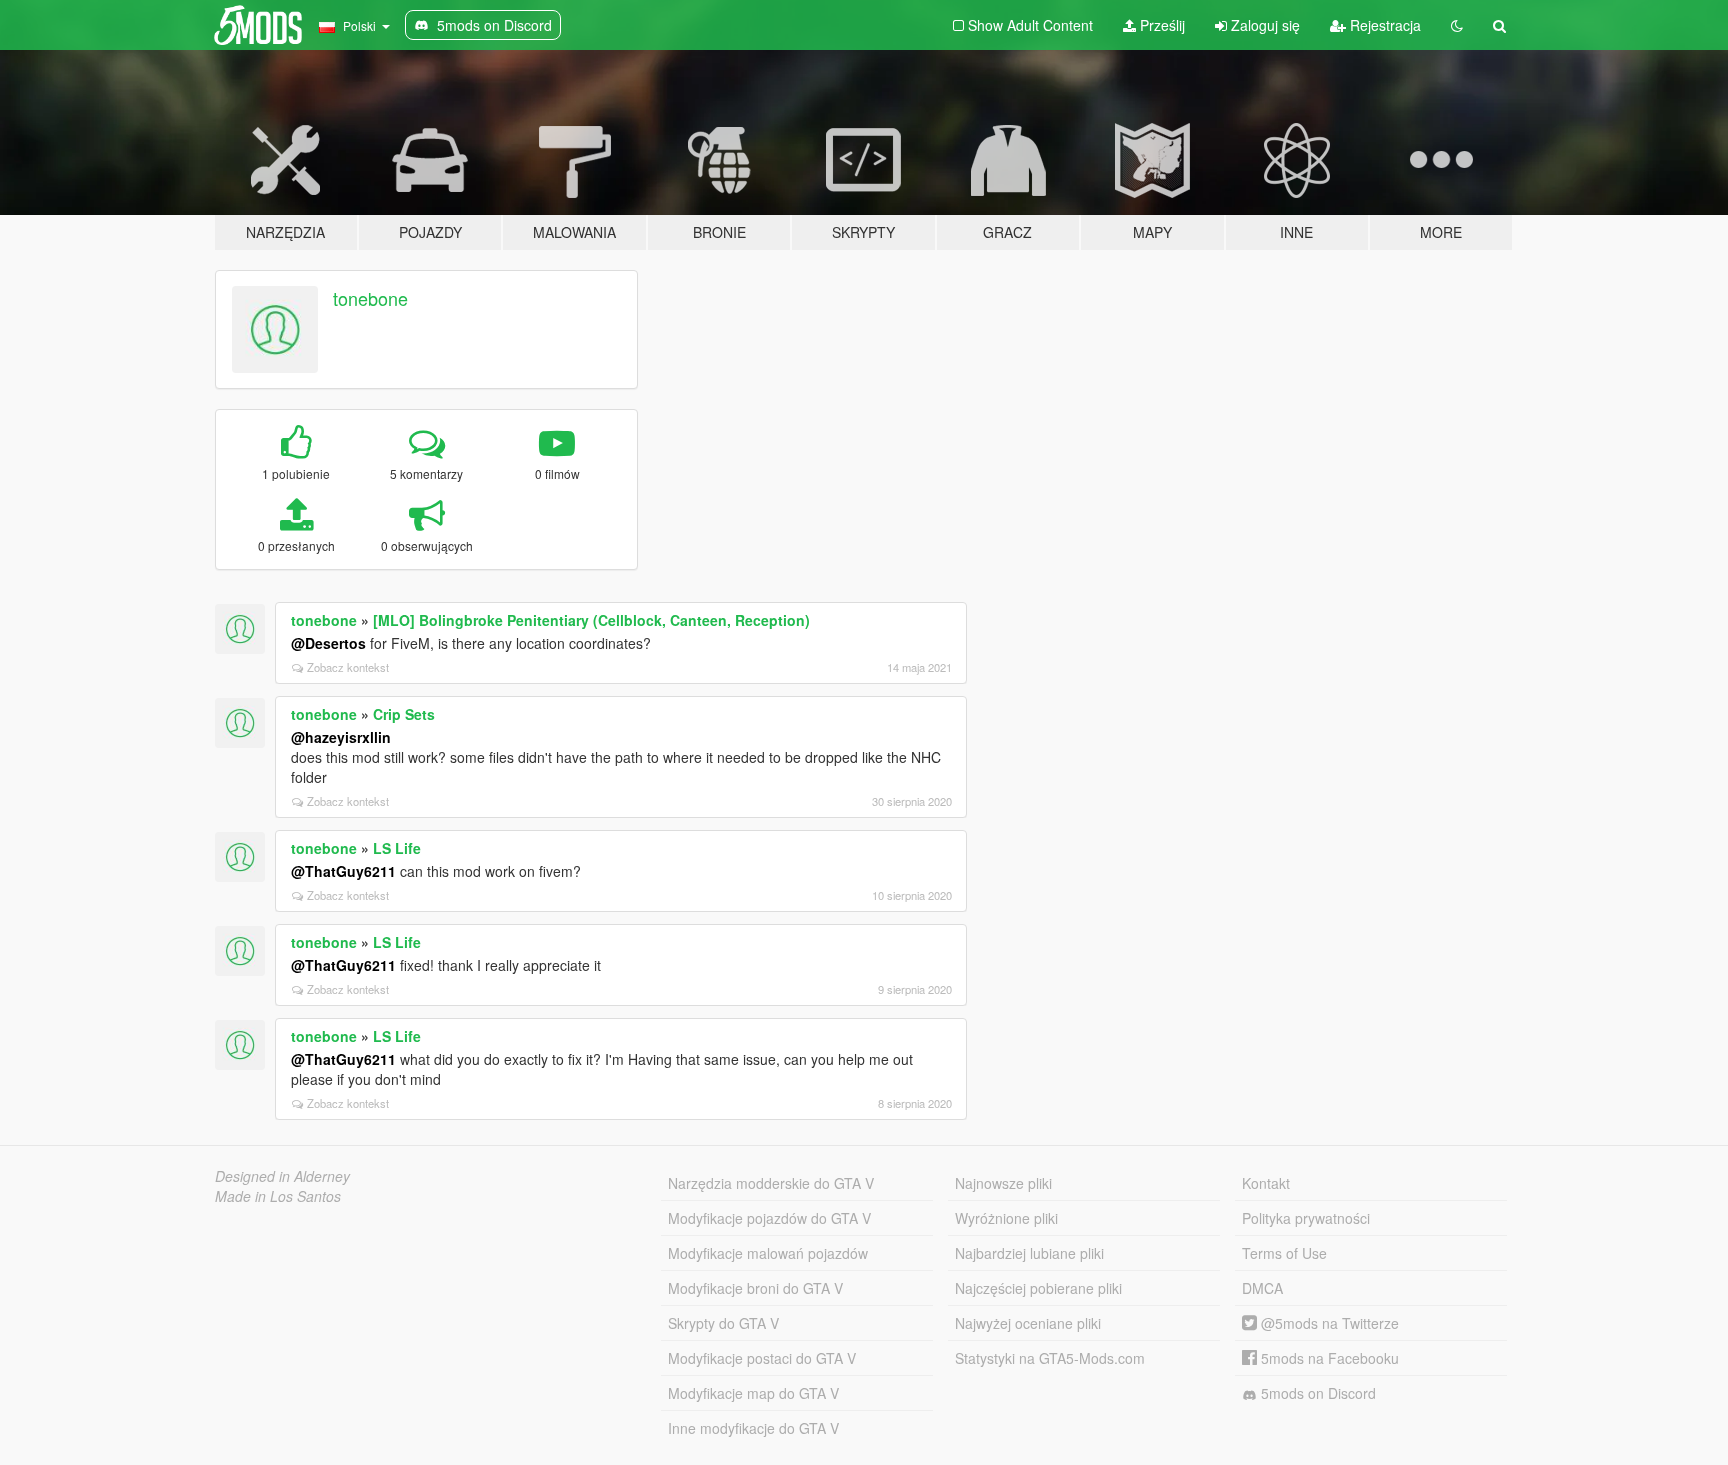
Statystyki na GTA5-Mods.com (1050, 1358)
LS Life (397, 848)
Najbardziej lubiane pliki (1029, 1253)
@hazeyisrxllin (341, 737)
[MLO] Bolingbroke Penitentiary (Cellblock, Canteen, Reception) (591, 620)
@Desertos (328, 643)
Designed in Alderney (282, 1176)
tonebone (370, 298)
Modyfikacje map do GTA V (753, 1393)
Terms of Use (1284, 1253)
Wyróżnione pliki (1006, 1218)
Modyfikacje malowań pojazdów (768, 1253)
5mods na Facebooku (1328, 1358)
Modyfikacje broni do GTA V (755, 1288)
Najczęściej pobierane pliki (1038, 1288)
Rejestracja (1383, 25)
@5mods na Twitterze (1328, 1323)
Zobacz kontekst (348, 667)
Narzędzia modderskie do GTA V (771, 1183)
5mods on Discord (1316, 1393)
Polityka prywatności (1306, 1218)
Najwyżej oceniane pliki (1028, 1323)
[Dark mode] (1457, 25)
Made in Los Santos (278, 1196)
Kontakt (1266, 1183)
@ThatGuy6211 (343, 871)
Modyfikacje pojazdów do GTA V (769, 1218)
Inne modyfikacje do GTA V (753, 1428)
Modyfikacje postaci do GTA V (762, 1358)
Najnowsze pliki (1003, 1183)
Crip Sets (404, 714)
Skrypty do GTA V (723, 1323)
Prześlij (1160, 25)
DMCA (1262, 1288)
